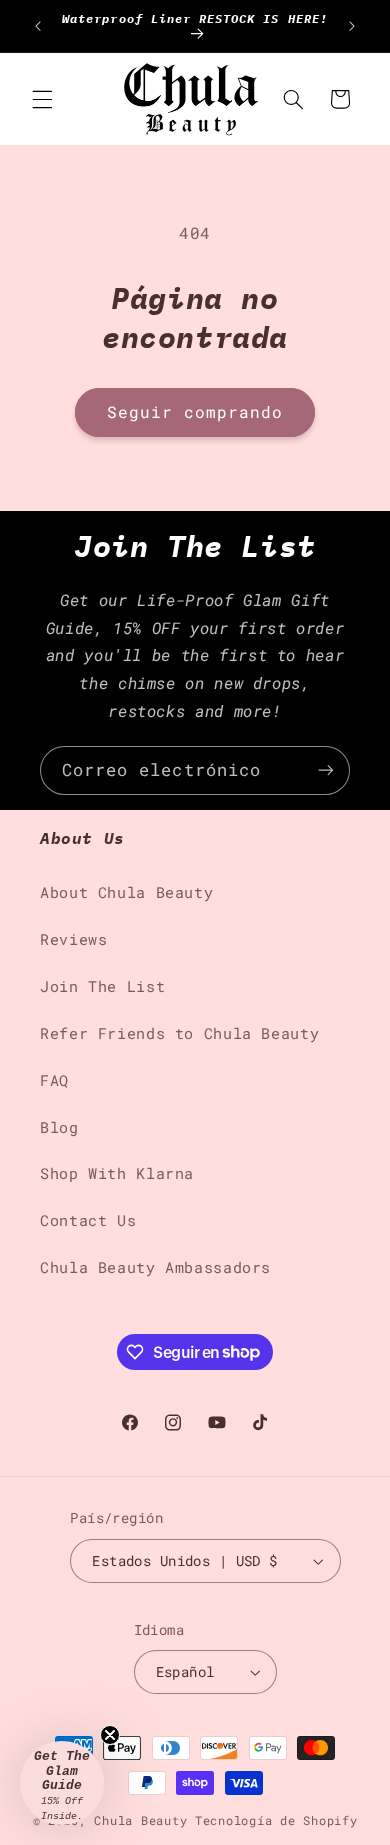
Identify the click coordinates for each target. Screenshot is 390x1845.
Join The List (102, 986)
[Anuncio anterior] (38, 26)
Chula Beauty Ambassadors (155, 1267)
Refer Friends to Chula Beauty (179, 1033)
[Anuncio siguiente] (352, 26)
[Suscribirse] (326, 770)
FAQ (54, 1080)
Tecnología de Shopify (276, 1820)
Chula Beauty (140, 1820)
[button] (42, 99)
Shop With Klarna (117, 1173)
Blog (59, 1127)
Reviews (73, 939)
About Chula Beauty (126, 892)
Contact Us (88, 1220)
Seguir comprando (195, 411)
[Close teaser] (110, 1735)
